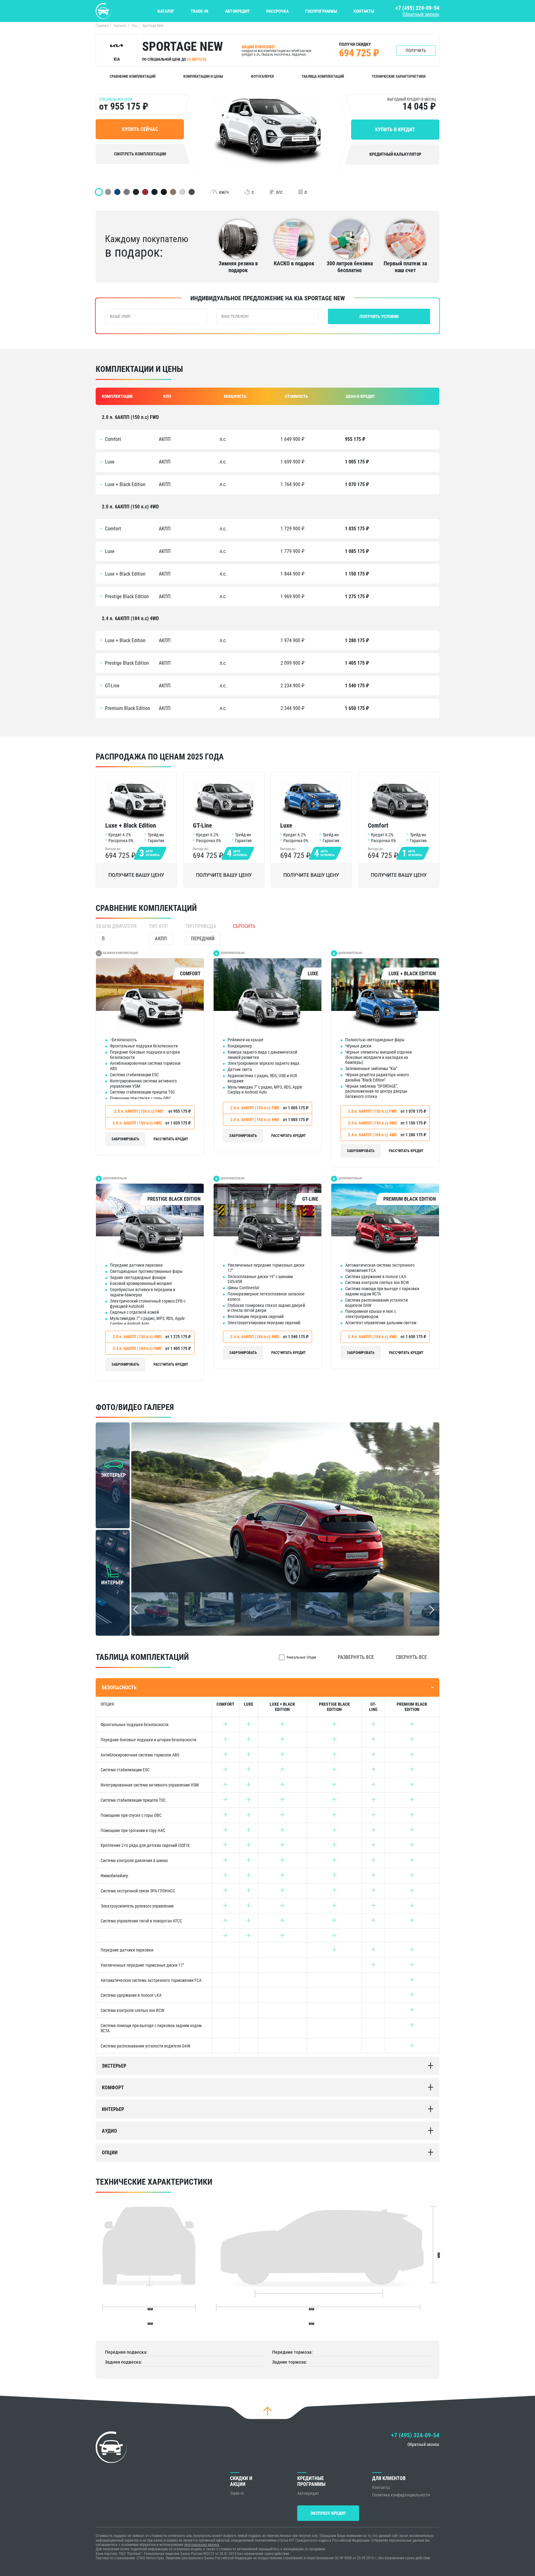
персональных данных (202, 2545)
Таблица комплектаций (323, 76)
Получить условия (379, 316)
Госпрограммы (321, 11)
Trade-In (200, 11)
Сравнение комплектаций (133, 76)
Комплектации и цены (203, 76)
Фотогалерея (262, 76)
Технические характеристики (399, 76)
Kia (134, 26)
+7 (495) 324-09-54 (417, 8)
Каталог (166, 11)
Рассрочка (277, 11)
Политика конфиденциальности (401, 2495)
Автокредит (237, 11)
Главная (102, 26)
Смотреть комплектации (140, 154)
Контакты (364, 11)
